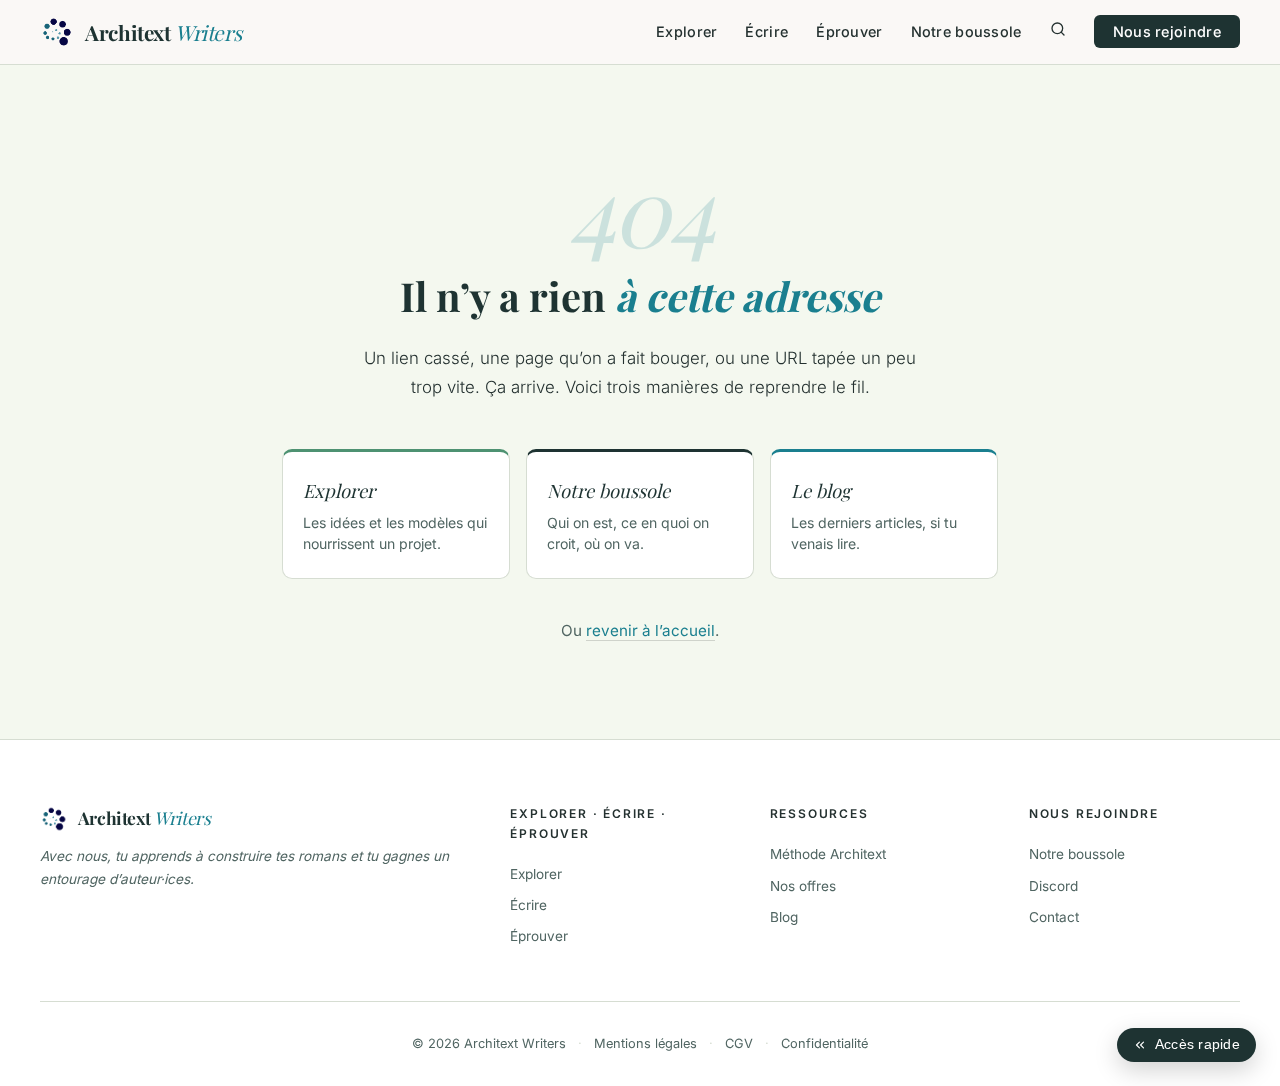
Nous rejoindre (1167, 31)
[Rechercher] (1058, 31)
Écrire (766, 31)
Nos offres (803, 886)
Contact (1054, 917)
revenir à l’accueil (650, 630)
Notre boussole (966, 31)
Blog (784, 917)
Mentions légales (645, 1043)
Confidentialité (824, 1043)
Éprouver (849, 31)
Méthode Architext (828, 854)
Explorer (686, 31)
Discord (1053, 886)
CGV (739, 1043)
